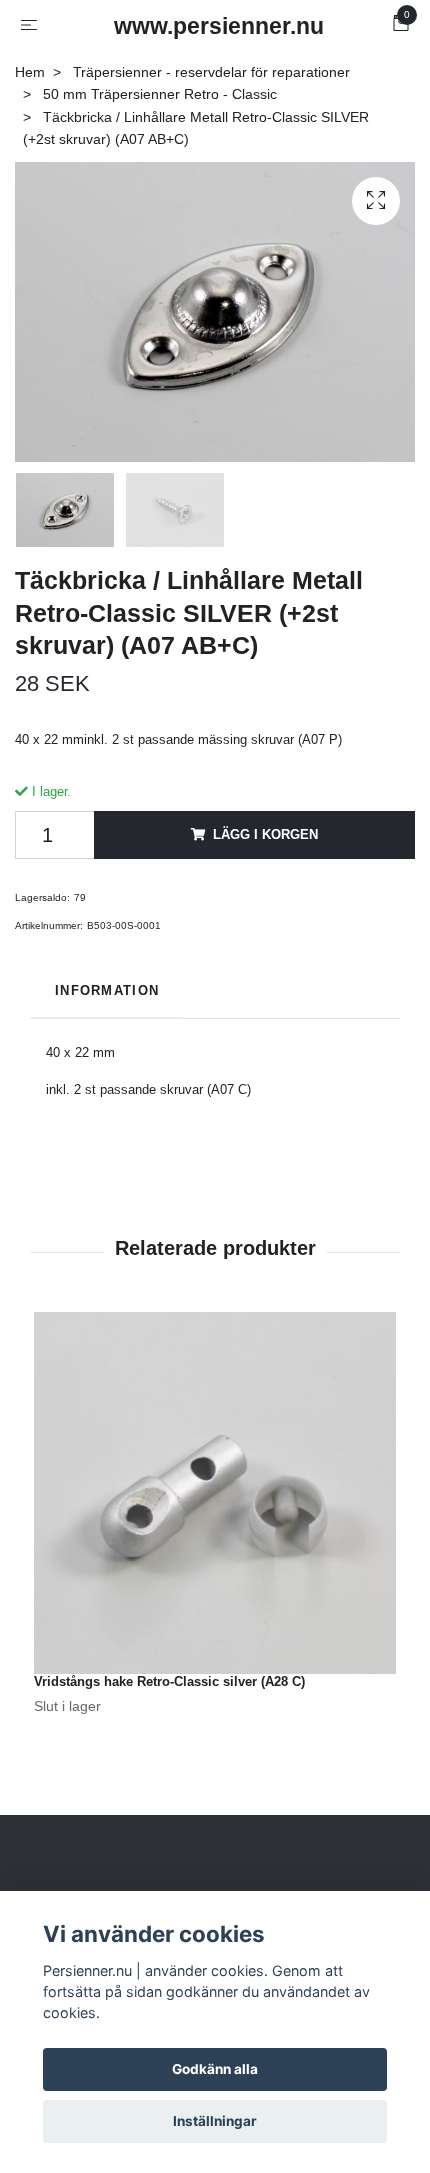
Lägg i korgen (265, 834)
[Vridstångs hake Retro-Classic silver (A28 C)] (215, 1493)
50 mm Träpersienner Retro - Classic (160, 94)
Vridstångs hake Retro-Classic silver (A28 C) (169, 1681)
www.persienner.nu (219, 26)
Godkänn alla (215, 2069)
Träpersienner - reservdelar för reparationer (211, 72)
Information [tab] (107, 990)
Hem (30, 72)
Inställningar (215, 2121)
